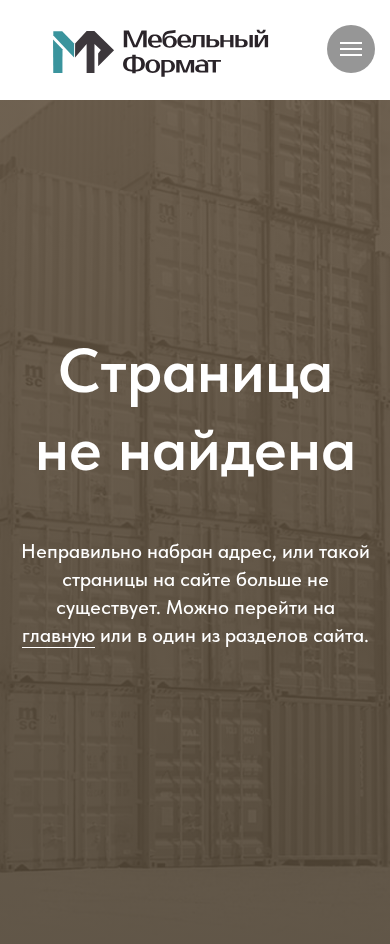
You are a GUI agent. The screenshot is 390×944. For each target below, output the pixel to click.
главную (58, 685)
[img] (161, 52)
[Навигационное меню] (351, 49)
